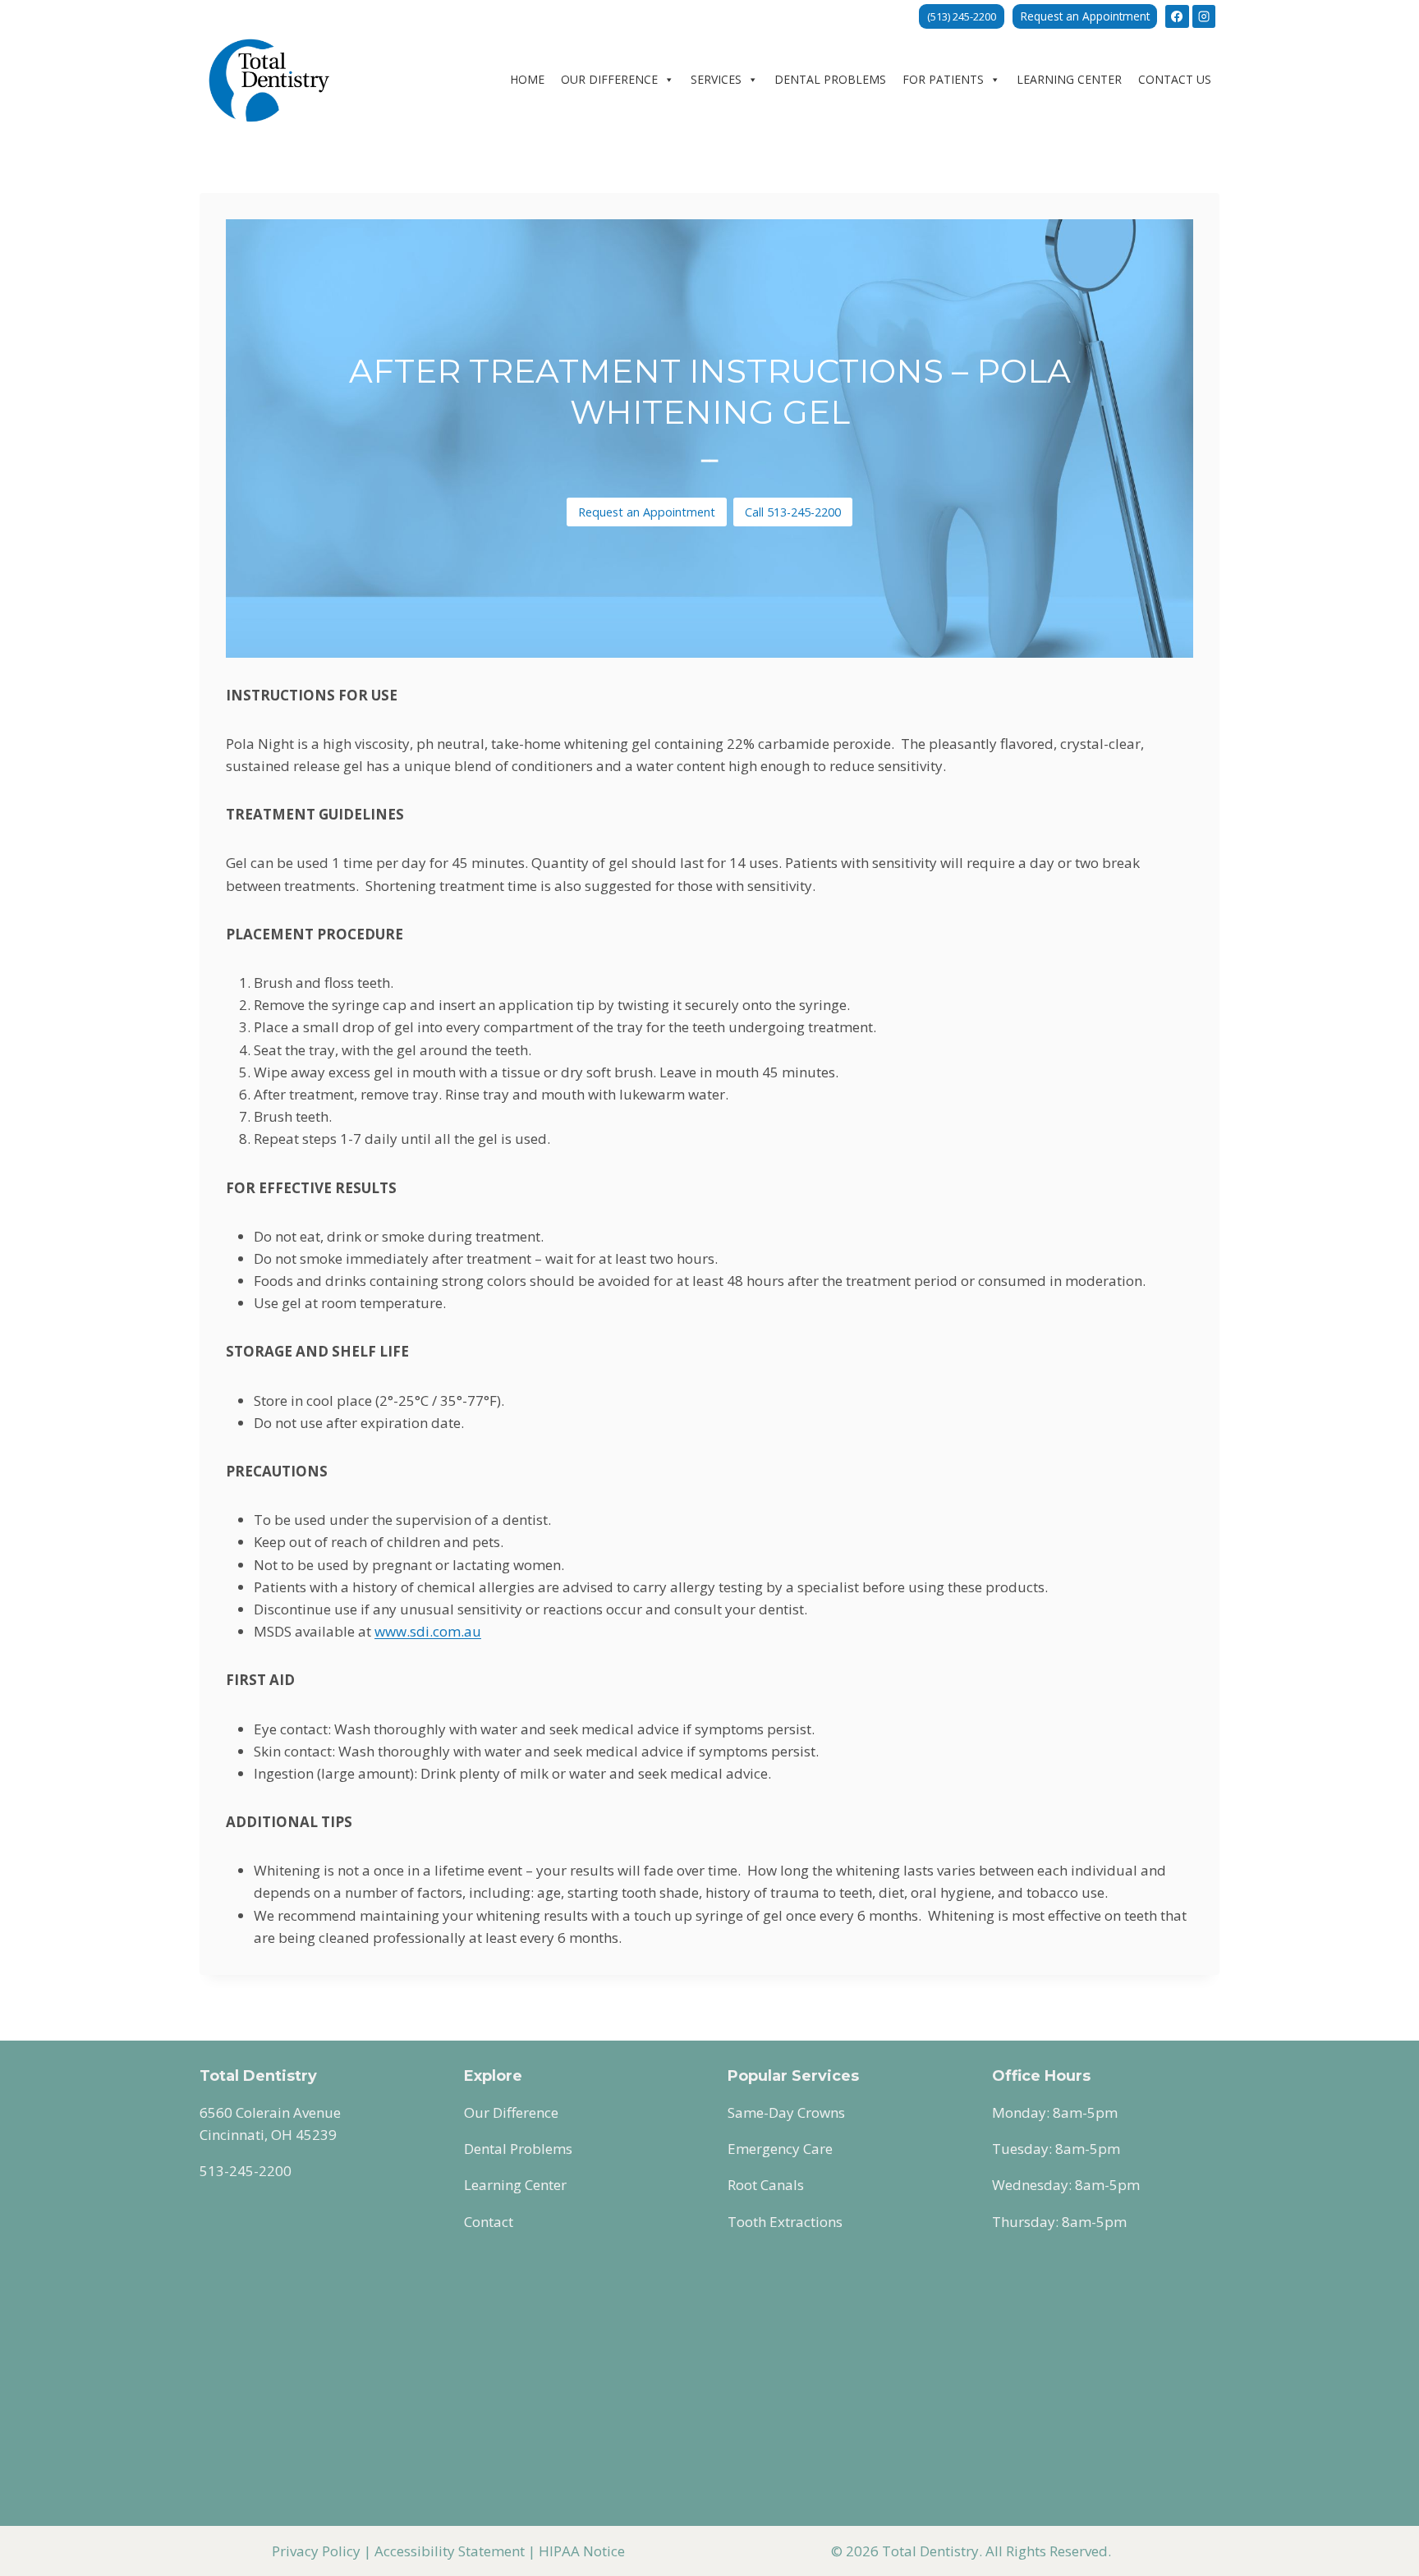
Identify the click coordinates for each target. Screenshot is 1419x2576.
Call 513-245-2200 (793, 512)
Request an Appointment (1085, 16)
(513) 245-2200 (962, 16)
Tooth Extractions (785, 2222)
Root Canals (766, 2185)
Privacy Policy (316, 2551)
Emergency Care (780, 2149)
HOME (527, 79)
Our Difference (511, 2112)
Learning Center (515, 2185)
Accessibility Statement (450, 2551)
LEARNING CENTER (1069, 79)
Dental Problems (518, 2149)
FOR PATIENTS (943, 79)
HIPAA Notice (582, 2551)
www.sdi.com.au (428, 1631)
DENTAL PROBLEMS (830, 79)
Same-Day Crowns (786, 2112)
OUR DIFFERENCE (609, 79)
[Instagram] (1204, 16)
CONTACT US (1175, 79)
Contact (489, 2222)
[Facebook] (1177, 16)
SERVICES (716, 79)
